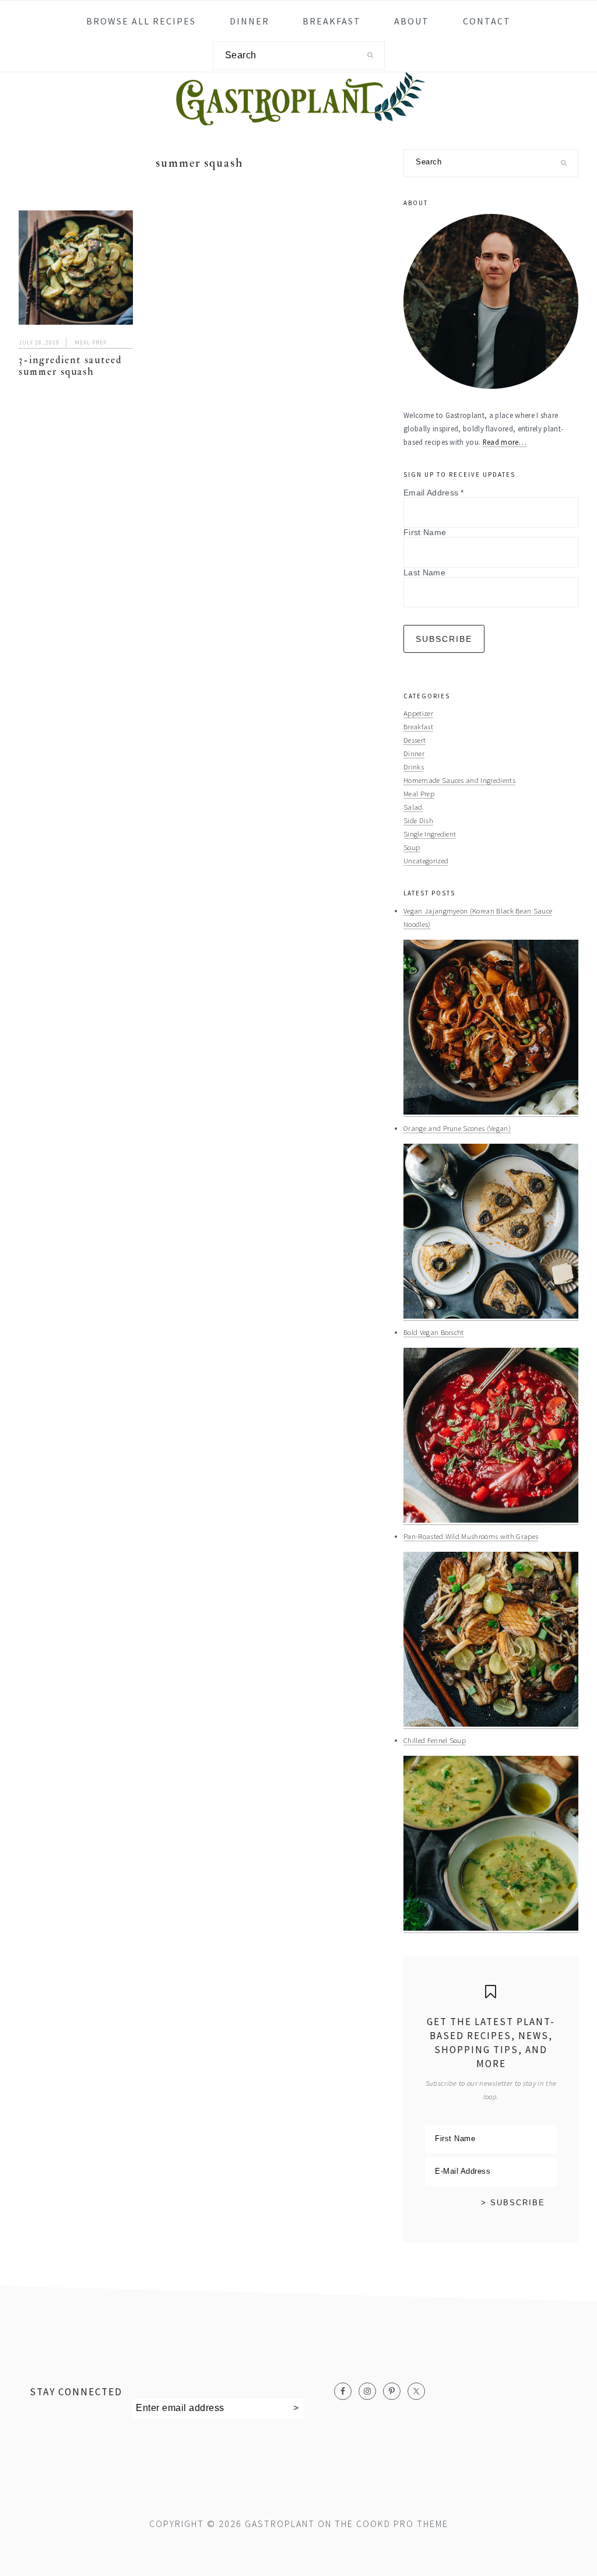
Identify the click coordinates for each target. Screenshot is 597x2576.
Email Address (434, 493)
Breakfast (418, 726)
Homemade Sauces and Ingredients (459, 780)
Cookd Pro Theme (402, 2524)
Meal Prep (91, 342)
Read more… (505, 442)
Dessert (415, 740)
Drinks (414, 767)
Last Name (424, 572)
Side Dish (418, 820)
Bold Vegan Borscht (434, 1332)
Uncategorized (426, 860)
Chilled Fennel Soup (435, 1740)
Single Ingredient (430, 834)
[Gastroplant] (298, 118)
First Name (425, 532)
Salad (413, 807)
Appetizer (418, 713)
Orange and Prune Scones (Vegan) (457, 1128)
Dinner (414, 753)
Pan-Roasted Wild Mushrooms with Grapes (471, 1536)
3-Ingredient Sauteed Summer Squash (70, 366)
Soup (412, 847)
